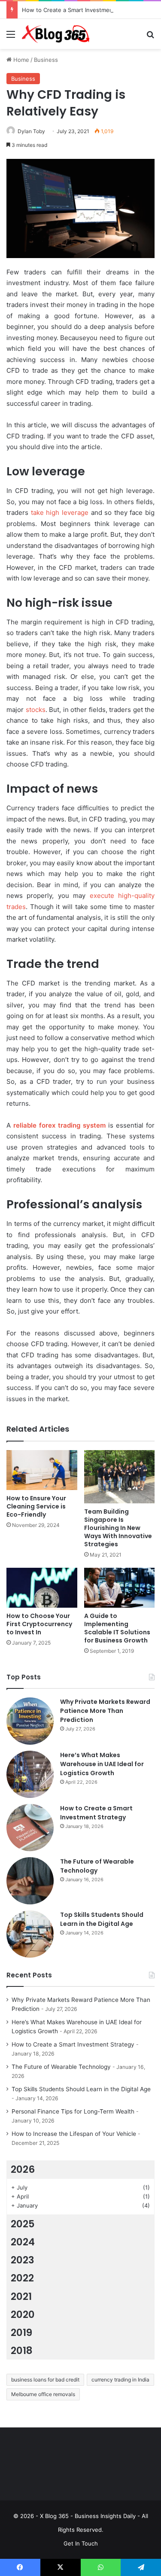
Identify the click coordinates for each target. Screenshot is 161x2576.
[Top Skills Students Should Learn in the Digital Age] (30, 1934)
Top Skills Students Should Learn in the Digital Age (102, 1919)
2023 (23, 2260)
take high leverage (60, 512)
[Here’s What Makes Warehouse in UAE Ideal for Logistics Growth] (30, 1774)
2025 (23, 2224)
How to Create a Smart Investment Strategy (81, 10)
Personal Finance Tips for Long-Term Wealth (73, 2111)
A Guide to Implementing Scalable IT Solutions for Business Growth (117, 1628)
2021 (21, 2296)
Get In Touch (81, 2543)
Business (46, 60)
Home (20, 60)
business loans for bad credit (45, 2380)
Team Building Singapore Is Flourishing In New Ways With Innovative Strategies (118, 1528)
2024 (23, 2242)
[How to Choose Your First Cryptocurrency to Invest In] (42, 1588)
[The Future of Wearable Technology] (30, 1881)
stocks (36, 710)
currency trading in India (120, 2380)
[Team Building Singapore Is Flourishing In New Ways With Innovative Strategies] (120, 1477)
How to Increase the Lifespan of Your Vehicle (74, 2134)
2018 (22, 2351)
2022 (22, 2278)
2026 (23, 2169)
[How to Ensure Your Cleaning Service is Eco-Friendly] (42, 1470)
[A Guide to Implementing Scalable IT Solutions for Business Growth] (120, 1588)
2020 (23, 2314)
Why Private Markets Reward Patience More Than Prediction (105, 1711)
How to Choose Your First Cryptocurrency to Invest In (39, 1624)
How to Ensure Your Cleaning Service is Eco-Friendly (36, 1506)
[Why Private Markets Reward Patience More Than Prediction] (30, 1721)
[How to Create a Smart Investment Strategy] (30, 1828)
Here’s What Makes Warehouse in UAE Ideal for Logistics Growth (102, 1764)
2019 (21, 2333)
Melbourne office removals (43, 2394)
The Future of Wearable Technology (97, 1866)
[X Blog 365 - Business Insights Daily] (56, 34)
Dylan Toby (31, 131)
